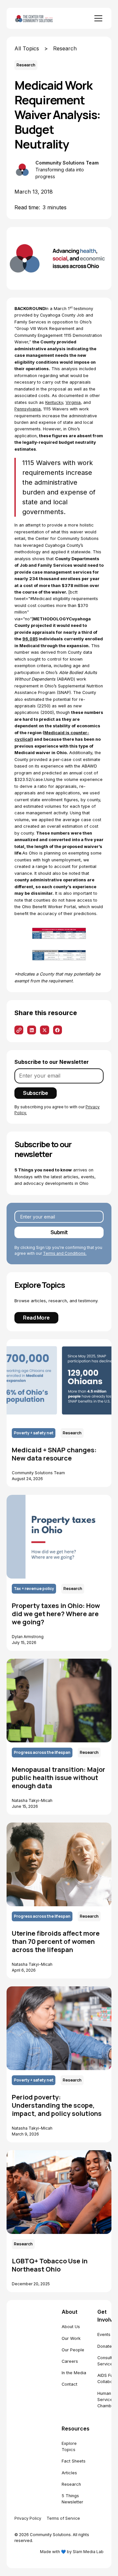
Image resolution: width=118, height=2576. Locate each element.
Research (71, 2484)
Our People (73, 2350)
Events (104, 2334)
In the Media (74, 2373)
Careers (70, 2361)
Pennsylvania (28, 409)
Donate (105, 2346)
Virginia (73, 402)
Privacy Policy (28, 2518)
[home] (41, 18)
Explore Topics (69, 2446)
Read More (36, 1318)
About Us (71, 2327)
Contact (69, 2384)
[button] (97, 18)
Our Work (71, 2338)
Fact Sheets (74, 2461)
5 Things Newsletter (72, 2499)
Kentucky (54, 402)
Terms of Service (63, 2518)
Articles (69, 2473)
